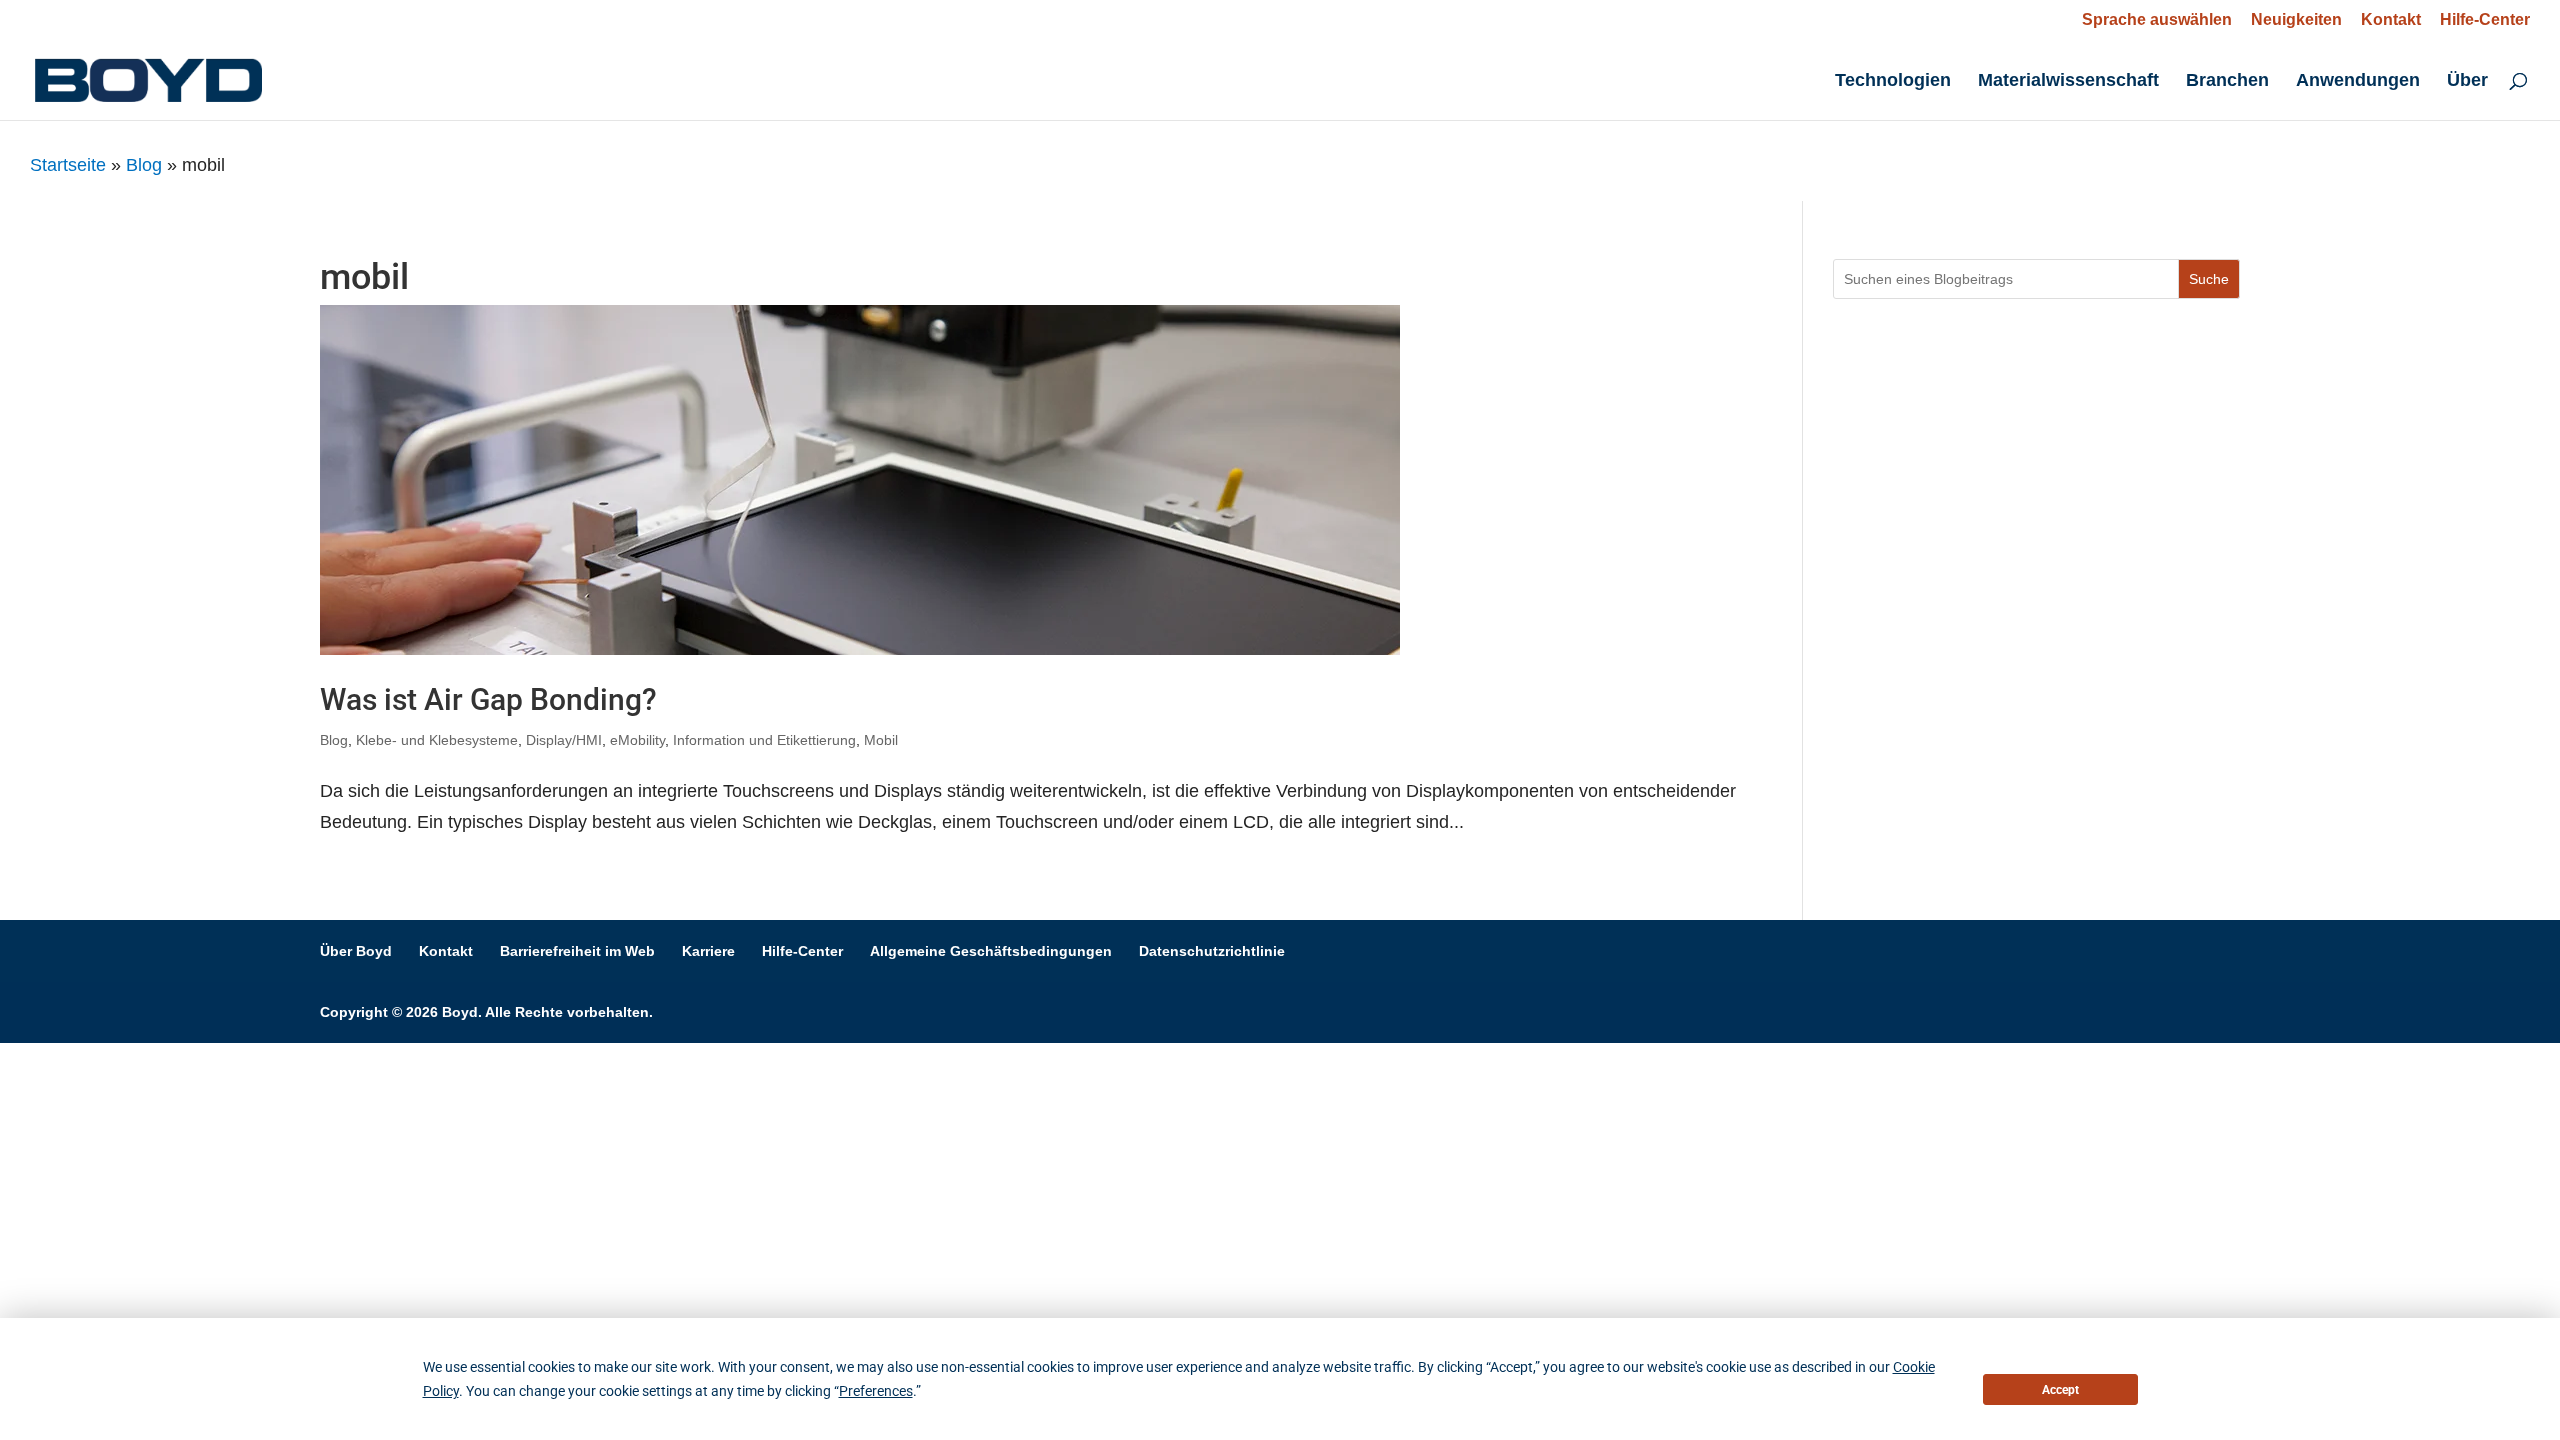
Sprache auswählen (2157, 19)
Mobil (881, 740)
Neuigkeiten (2296, 20)
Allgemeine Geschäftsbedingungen (991, 951)
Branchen (2227, 81)
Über (2467, 81)
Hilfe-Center (2485, 20)
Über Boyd (356, 951)
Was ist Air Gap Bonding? (488, 699)
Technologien (1893, 81)
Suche (2209, 279)
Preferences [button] (876, 1391)
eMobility (637, 740)
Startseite (68, 165)
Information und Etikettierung (764, 740)
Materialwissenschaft (2068, 81)
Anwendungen (2358, 81)
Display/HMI (564, 740)
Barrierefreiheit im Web (577, 951)
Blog (144, 165)
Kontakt (2391, 20)
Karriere (708, 951)
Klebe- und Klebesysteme (437, 740)
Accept (2060, 1390)
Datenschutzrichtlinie (1212, 951)
